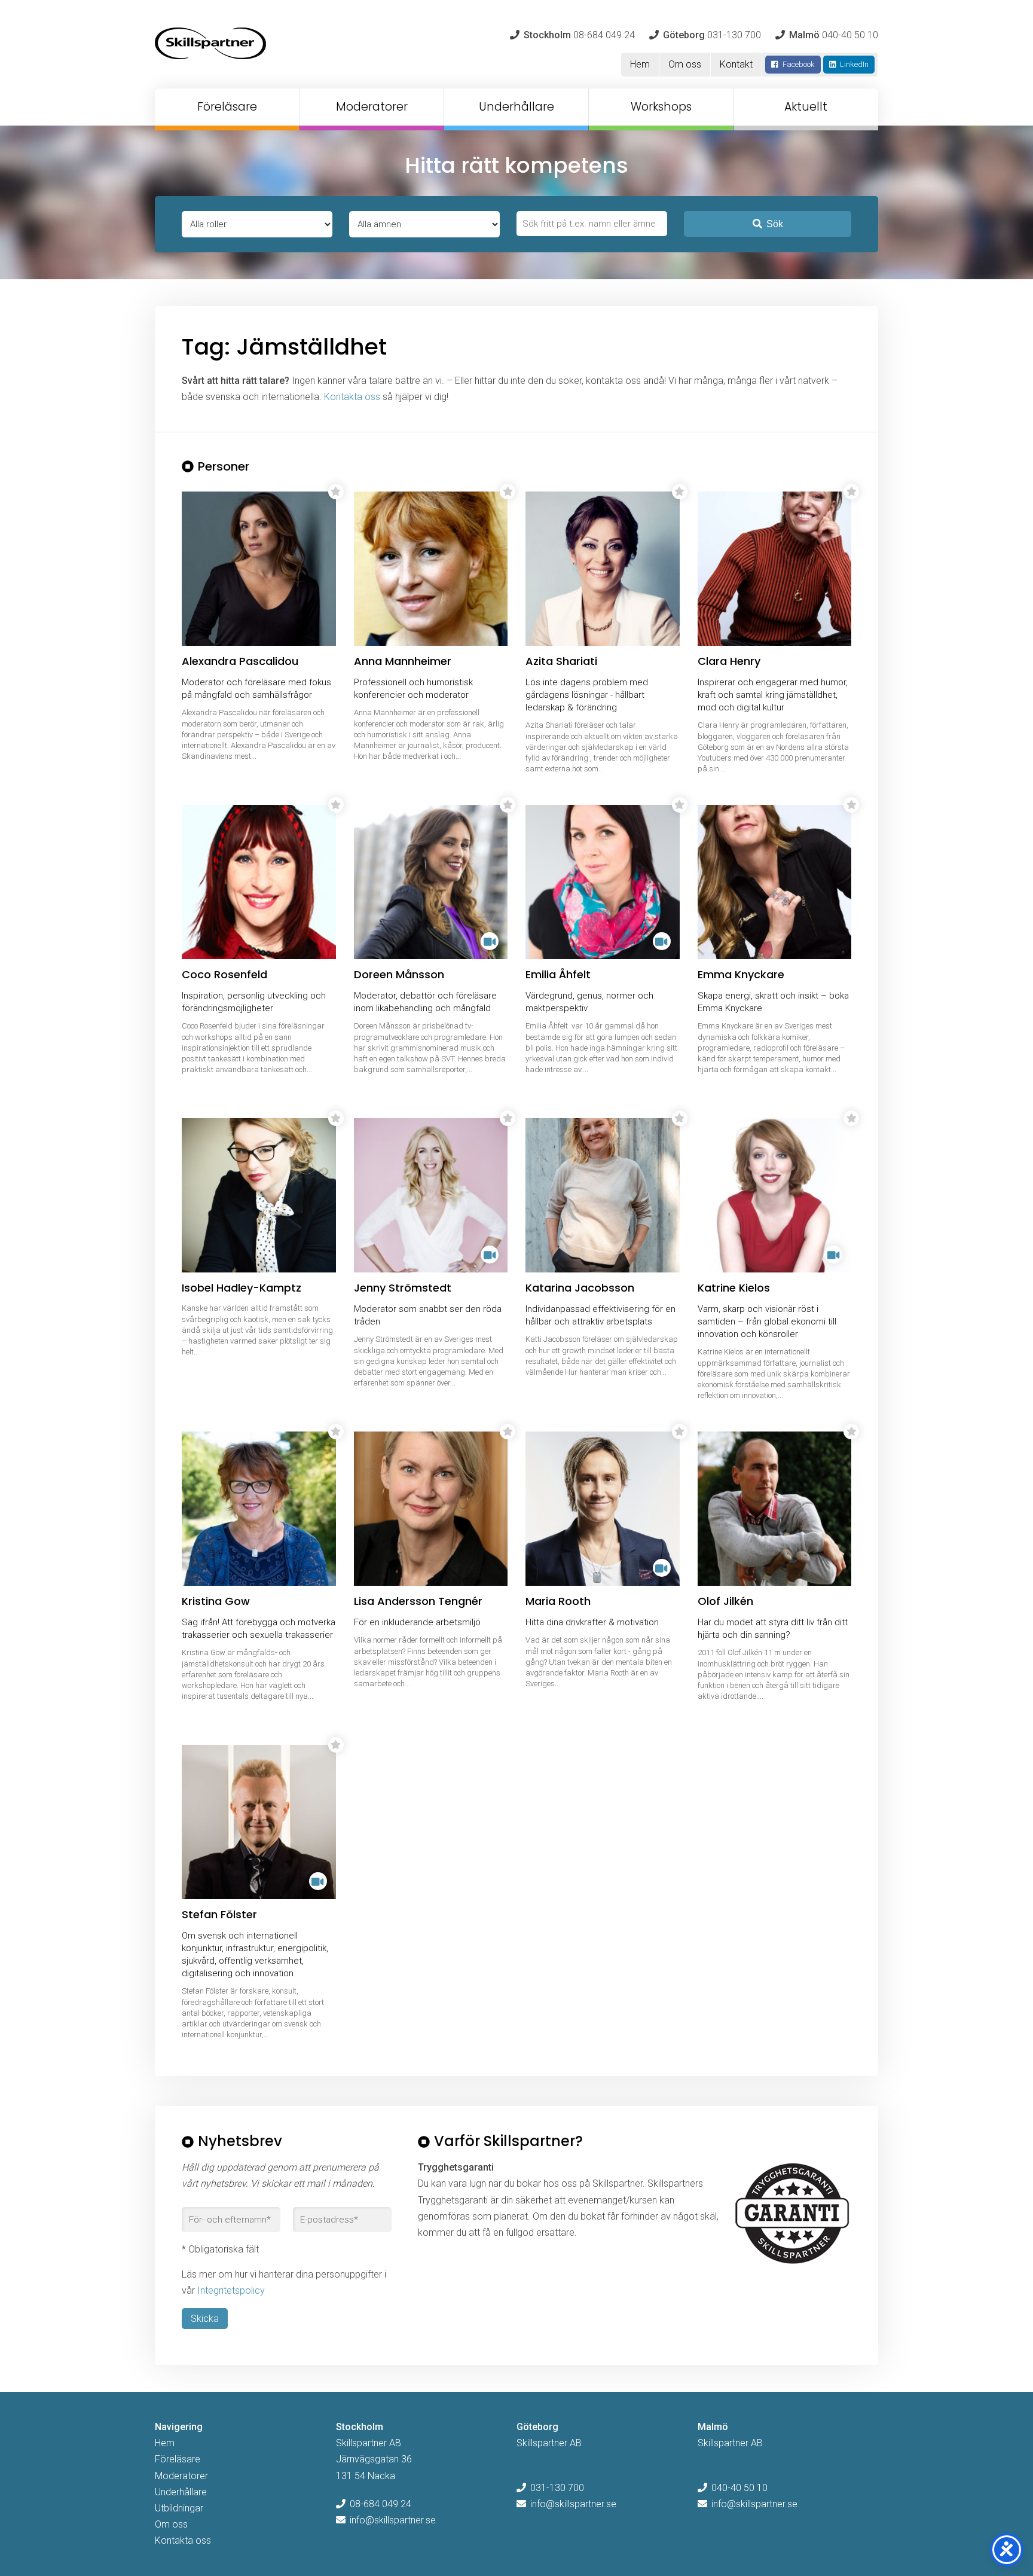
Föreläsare (227, 107)
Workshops (661, 107)
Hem (640, 64)
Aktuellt (806, 107)
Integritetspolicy (231, 2290)
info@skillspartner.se (393, 2520)
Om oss (685, 64)
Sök (775, 224)
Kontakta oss (352, 397)
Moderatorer (372, 107)
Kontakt (736, 64)
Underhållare (516, 107)
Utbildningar (179, 2508)
